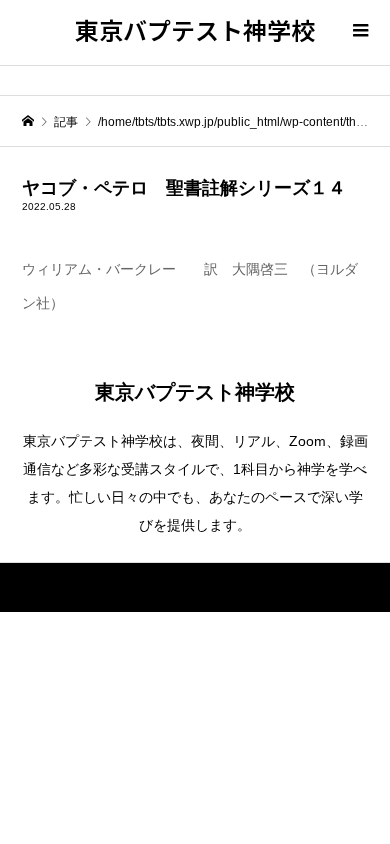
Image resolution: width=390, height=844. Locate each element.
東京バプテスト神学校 (195, 29)
